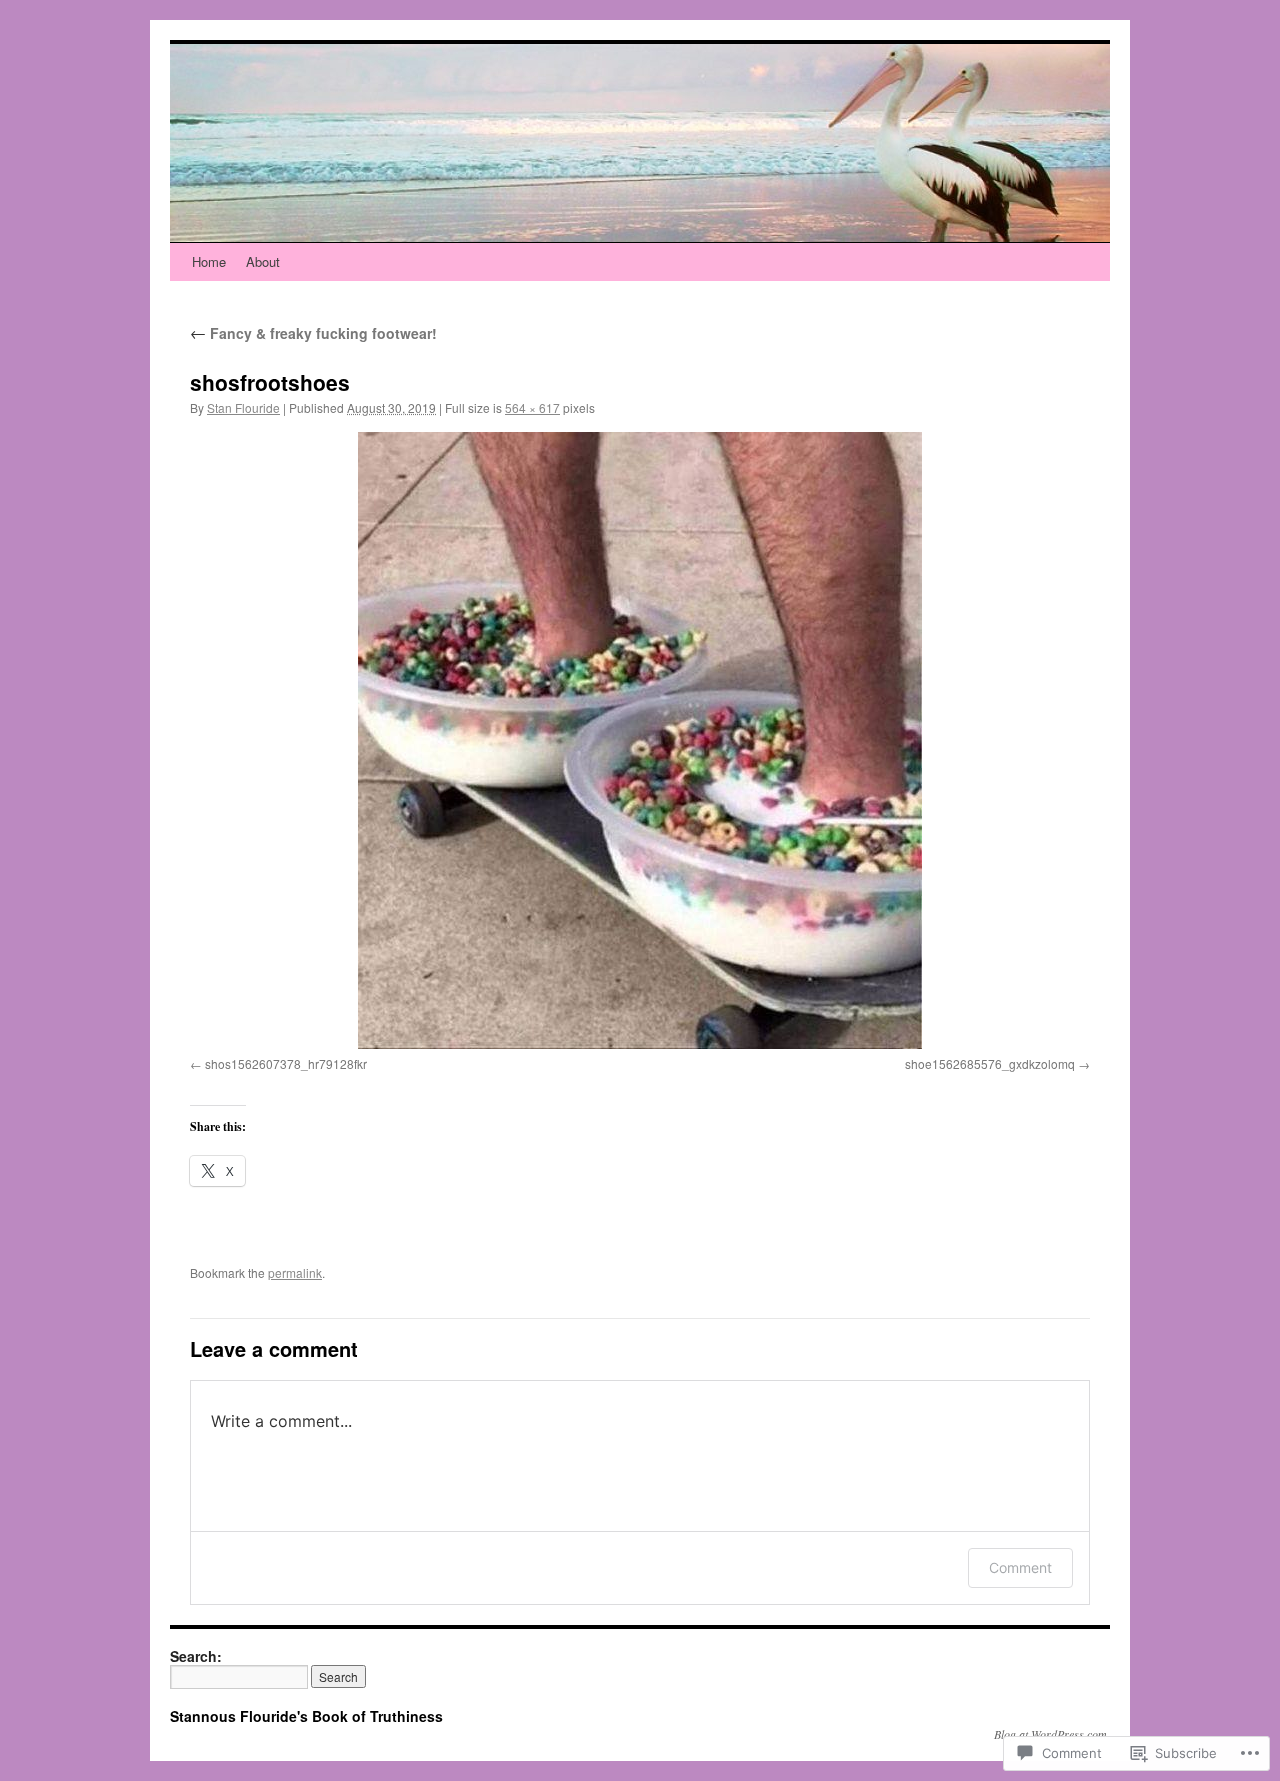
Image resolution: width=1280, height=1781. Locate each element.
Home (209, 261)
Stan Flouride (243, 407)
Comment (1020, 1567)
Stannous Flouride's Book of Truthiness (306, 1716)
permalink (295, 1272)
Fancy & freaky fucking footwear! (313, 333)
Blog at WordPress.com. (1052, 1734)
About (263, 261)
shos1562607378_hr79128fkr (286, 1063)
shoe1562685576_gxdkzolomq (990, 1063)
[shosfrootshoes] (640, 740)
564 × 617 (532, 407)
